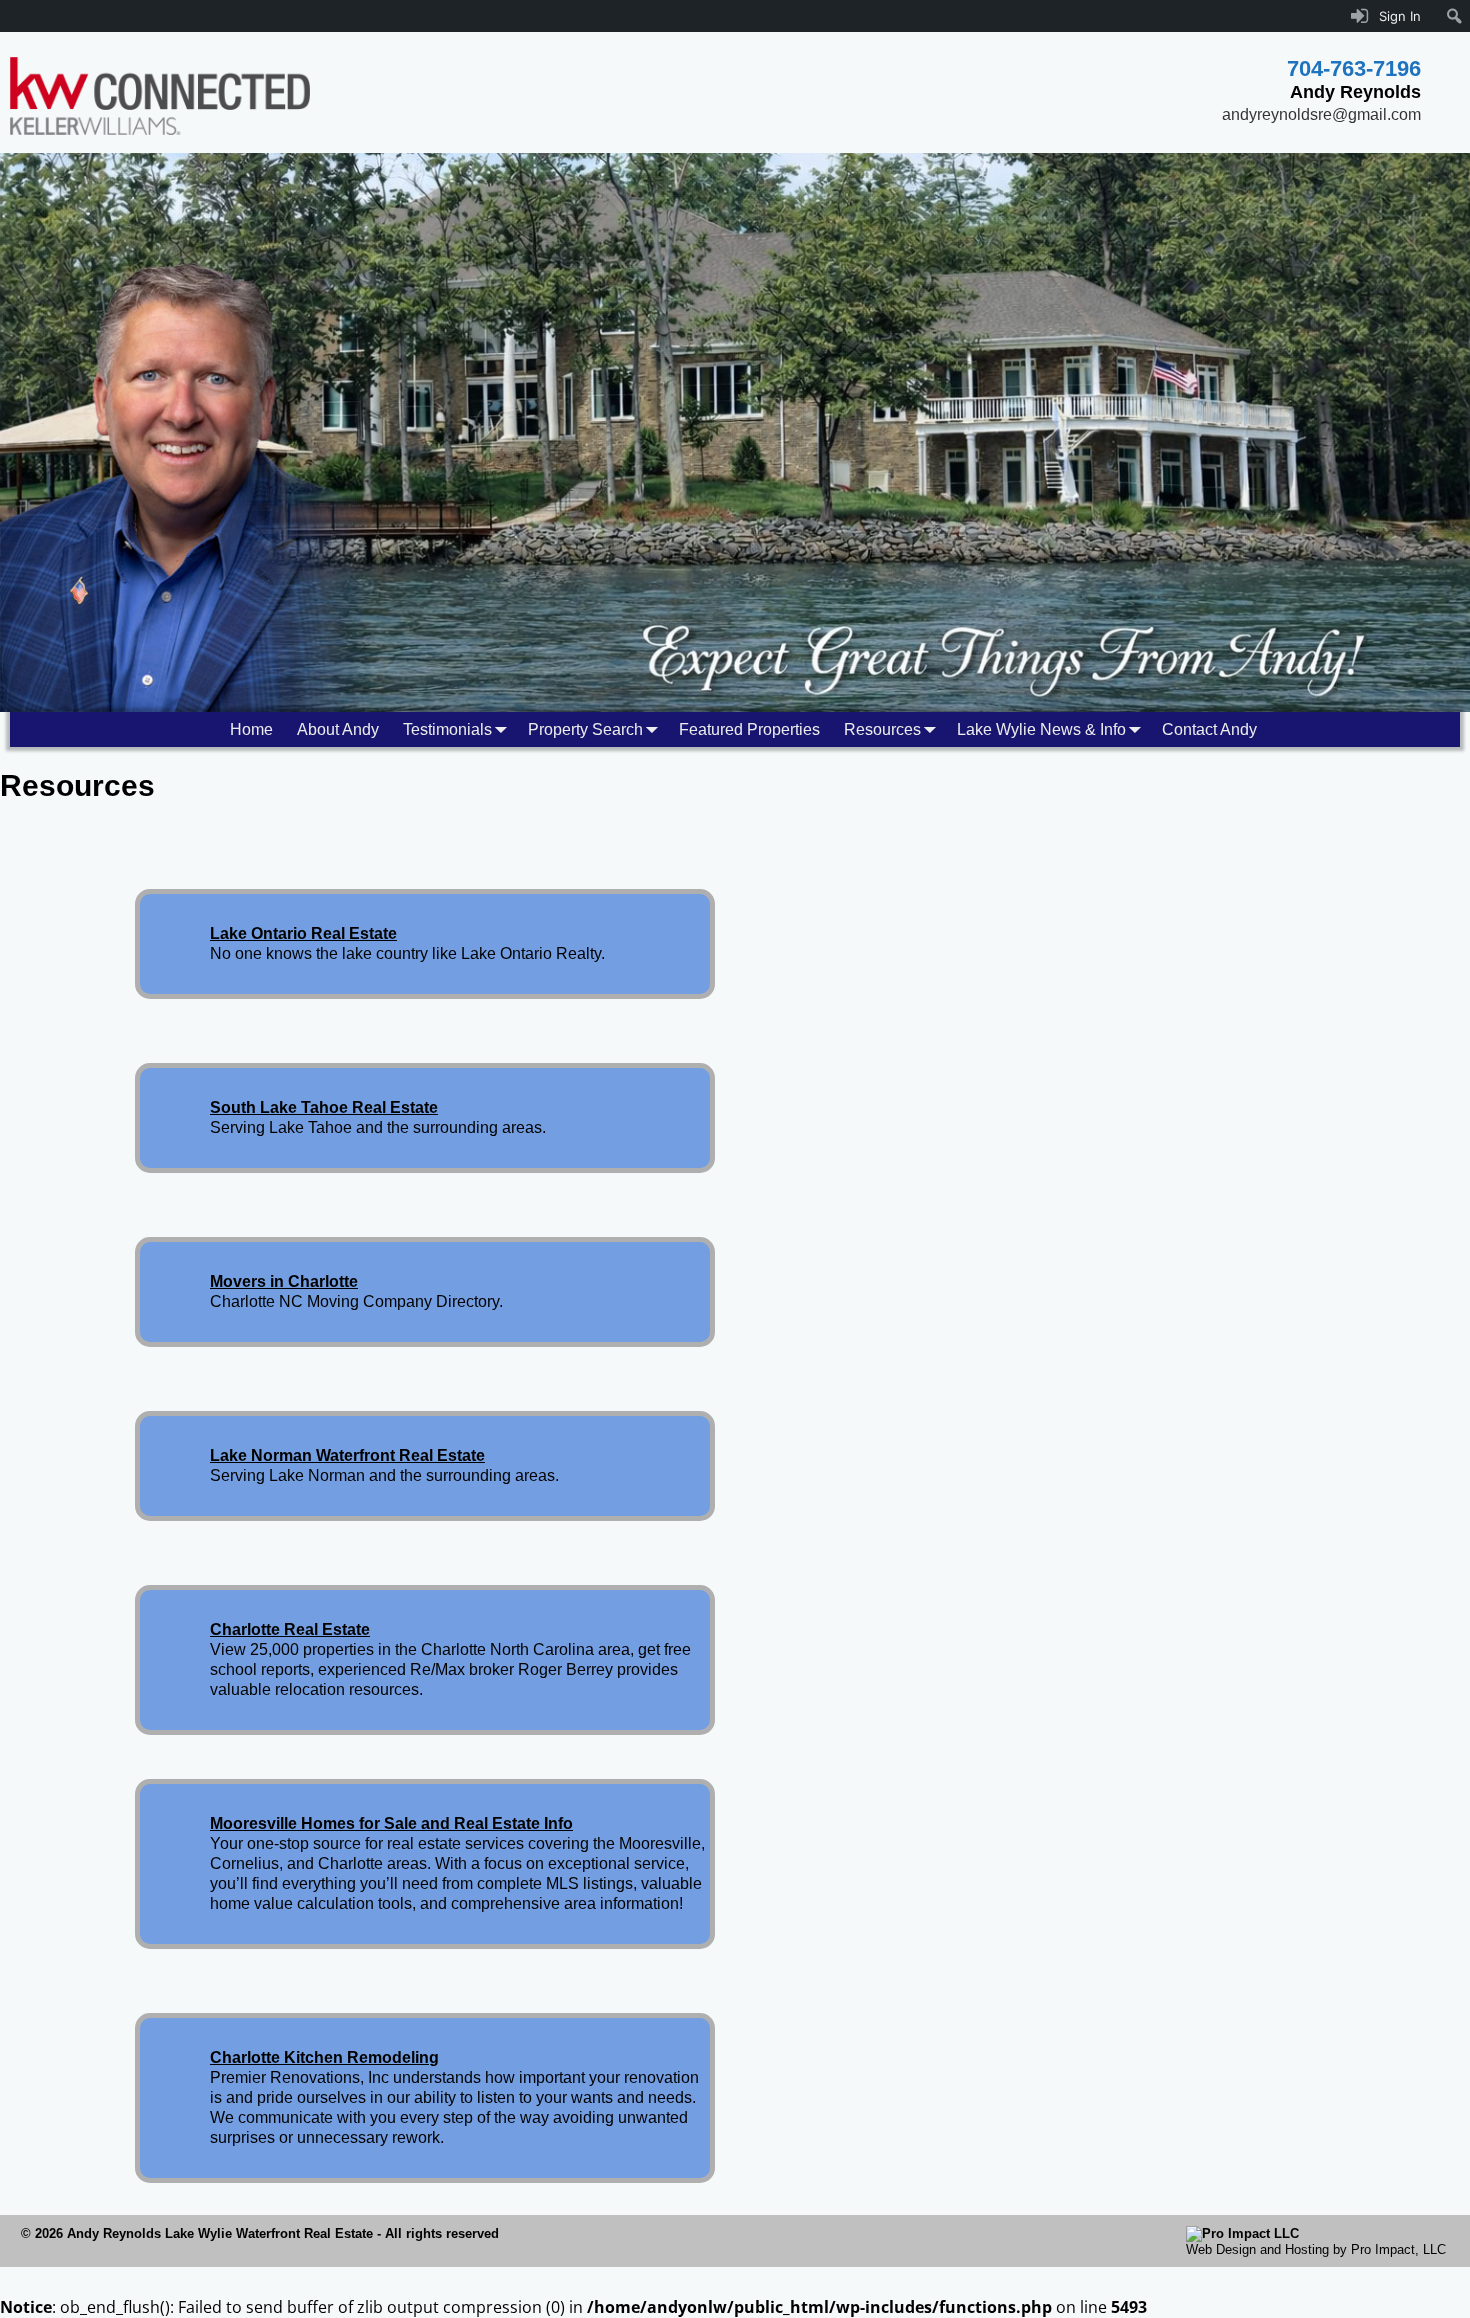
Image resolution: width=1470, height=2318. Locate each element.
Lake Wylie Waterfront (232, 2233)
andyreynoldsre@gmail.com (1321, 114)
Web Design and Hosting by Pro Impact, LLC (1316, 2249)
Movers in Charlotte (284, 1281)
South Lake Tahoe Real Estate (324, 1107)
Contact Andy (1209, 729)
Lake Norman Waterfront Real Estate (347, 1455)
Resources (882, 729)
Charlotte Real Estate (290, 1629)
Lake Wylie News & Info (1041, 729)
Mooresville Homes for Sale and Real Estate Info (391, 1823)
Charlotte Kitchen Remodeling (324, 2057)
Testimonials (447, 729)
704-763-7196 (1354, 68)
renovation (661, 2077)
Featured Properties (749, 729)
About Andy (338, 729)
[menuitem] (1454, 16)
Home (251, 729)
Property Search (585, 729)
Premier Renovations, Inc (299, 2077)
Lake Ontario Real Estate (303, 933)
